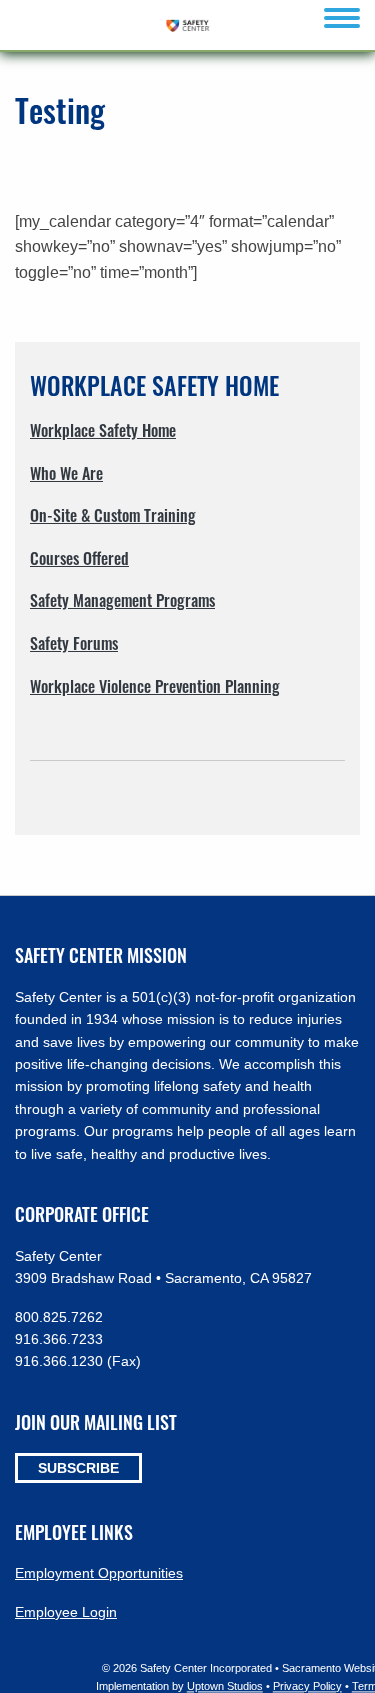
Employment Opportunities (99, 1573)
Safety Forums (74, 643)
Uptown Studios (225, 1686)
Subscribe (78, 1468)
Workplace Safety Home (103, 430)
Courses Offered (79, 558)
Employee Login (66, 1612)
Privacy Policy (307, 1686)
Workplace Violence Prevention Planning (155, 686)
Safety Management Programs (122, 600)
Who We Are (66, 473)
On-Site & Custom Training (113, 515)
